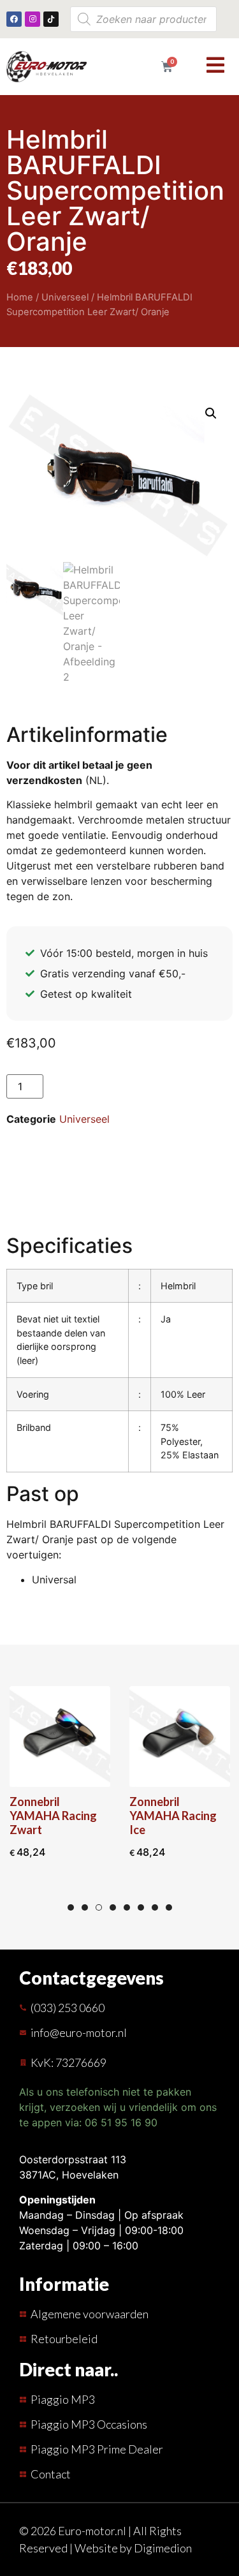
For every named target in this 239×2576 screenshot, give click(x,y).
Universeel (65, 297)
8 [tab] (169, 1907)
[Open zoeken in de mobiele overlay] (143, 19)
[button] (211, 413)
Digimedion (163, 2548)
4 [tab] (113, 1907)
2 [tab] (85, 1907)
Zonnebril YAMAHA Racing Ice (173, 1816)
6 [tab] (141, 1907)
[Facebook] (14, 19)
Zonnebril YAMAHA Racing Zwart (53, 1816)
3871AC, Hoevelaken (69, 2175)
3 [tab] (99, 1907)
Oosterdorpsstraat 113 (73, 2159)
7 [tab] (155, 1907)
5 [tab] (127, 1907)
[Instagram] (33, 19)
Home (20, 297)
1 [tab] (71, 1907)
